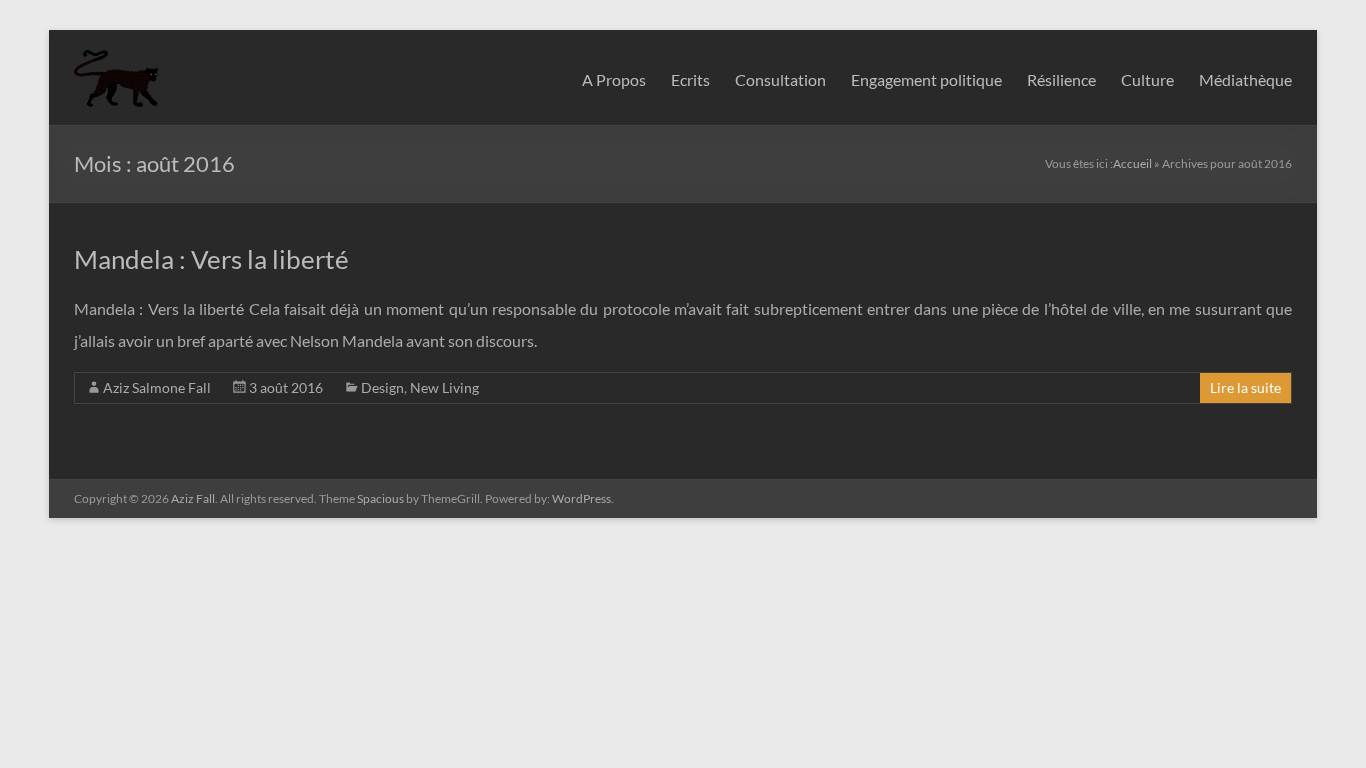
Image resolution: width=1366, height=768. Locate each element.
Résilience (1061, 79)
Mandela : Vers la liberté (211, 259)
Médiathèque (1245, 79)
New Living (444, 387)
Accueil (1132, 163)
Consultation (780, 79)
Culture (1147, 79)
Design (382, 387)
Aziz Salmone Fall (157, 387)
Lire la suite (1245, 387)
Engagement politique (926, 79)
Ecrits (690, 79)
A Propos (614, 79)
